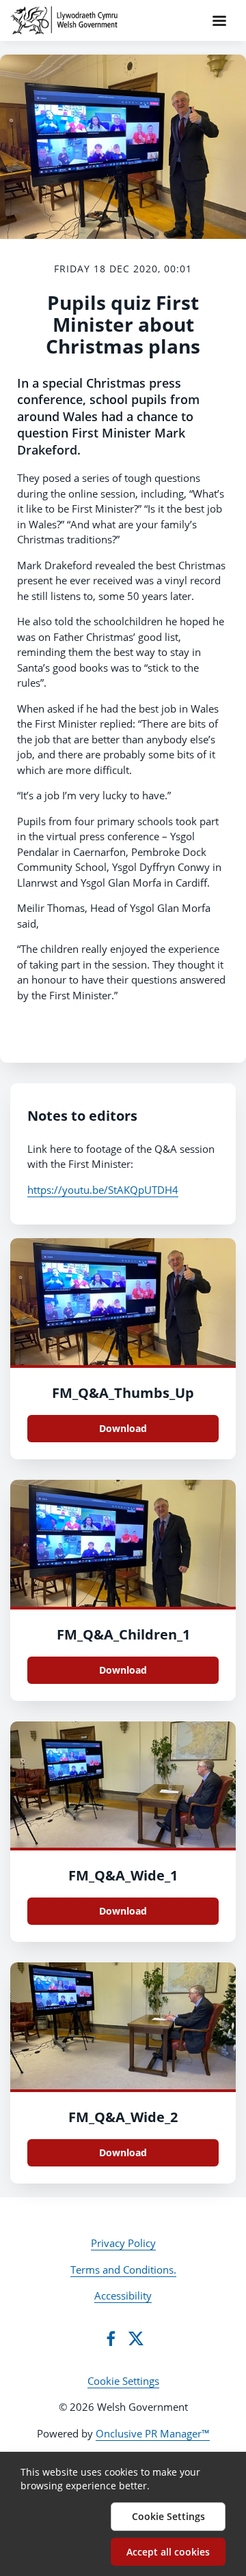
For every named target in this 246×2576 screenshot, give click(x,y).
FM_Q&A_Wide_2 (123, 2117)
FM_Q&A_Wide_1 (123, 1875)
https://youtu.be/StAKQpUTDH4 (103, 1190)
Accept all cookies (168, 2552)
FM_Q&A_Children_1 (123, 1634)
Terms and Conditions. (123, 2270)
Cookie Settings (123, 2381)
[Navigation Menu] (219, 20)
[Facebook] (111, 2338)
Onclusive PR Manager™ (153, 2433)
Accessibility (123, 2295)
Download (123, 1428)
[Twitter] (136, 2338)
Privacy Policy (123, 2243)
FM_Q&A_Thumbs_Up (123, 1393)
